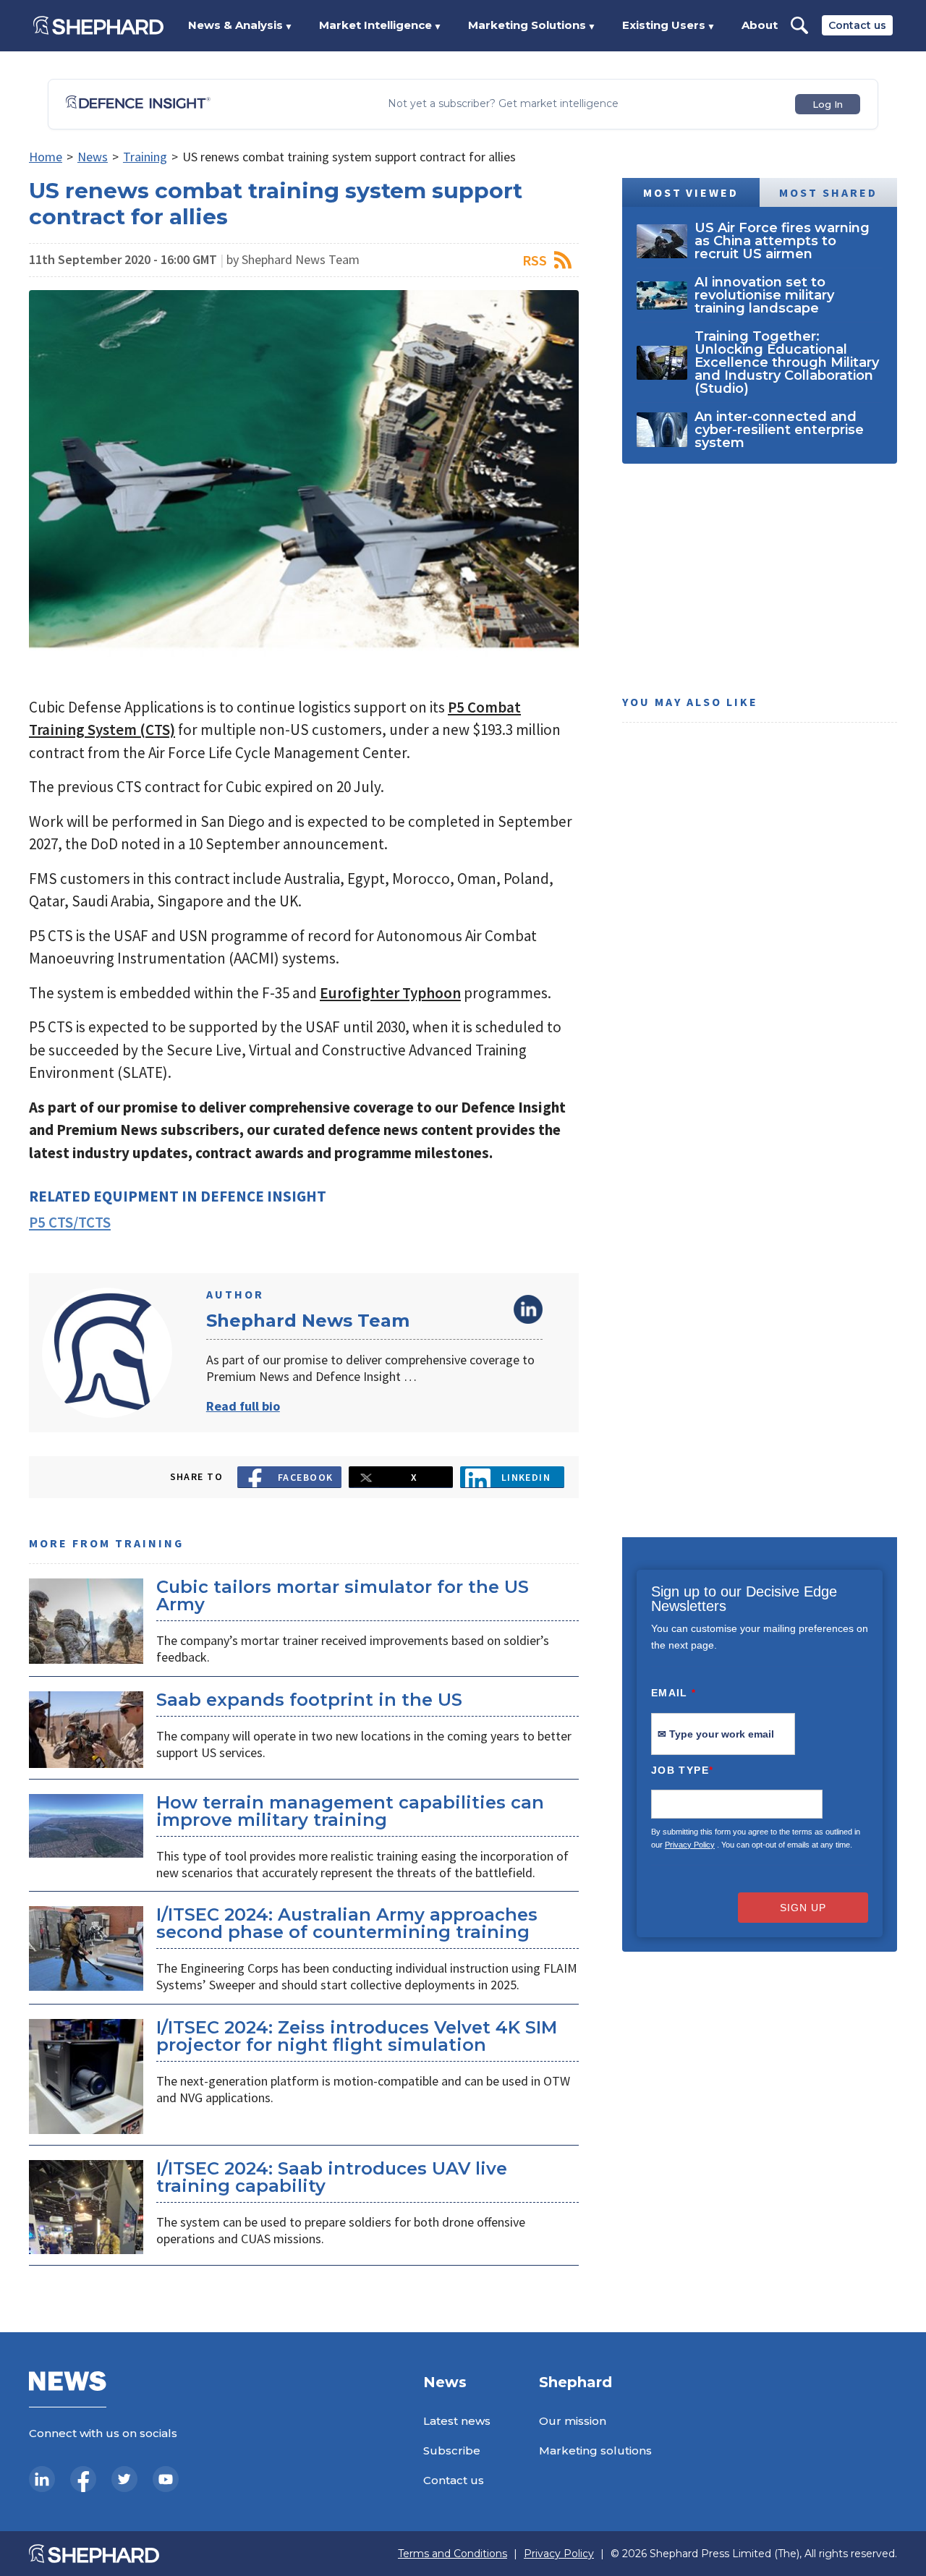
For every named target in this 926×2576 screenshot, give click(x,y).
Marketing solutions (595, 2450)
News (93, 157)
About (760, 25)
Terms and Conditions (453, 2554)
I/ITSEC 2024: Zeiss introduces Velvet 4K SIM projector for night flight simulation (357, 2036)
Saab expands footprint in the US (309, 1700)
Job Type (682, 1770)
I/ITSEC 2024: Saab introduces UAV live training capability (332, 2177)
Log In (828, 104)
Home (46, 157)
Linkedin (526, 1477)
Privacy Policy (690, 1845)
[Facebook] (83, 2479)
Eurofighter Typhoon (390, 993)
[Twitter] (124, 2479)
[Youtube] (166, 2479)
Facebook (306, 1477)
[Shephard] (98, 25)
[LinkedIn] (42, 2479)
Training (145, 157)
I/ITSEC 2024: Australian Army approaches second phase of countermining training (347, 1923)
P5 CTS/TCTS (70, 1222)
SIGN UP (803, 1908)
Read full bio (243, 1406)
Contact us (857, 25)
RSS (535, 260)
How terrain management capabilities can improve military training (350, 1811)
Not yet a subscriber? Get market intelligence (503, 104)
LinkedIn (528, 1309)
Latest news (457, 2421)
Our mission (573, 2421)
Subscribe (452, 2450)
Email (674, 1693)
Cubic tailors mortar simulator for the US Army (343, 1595)
